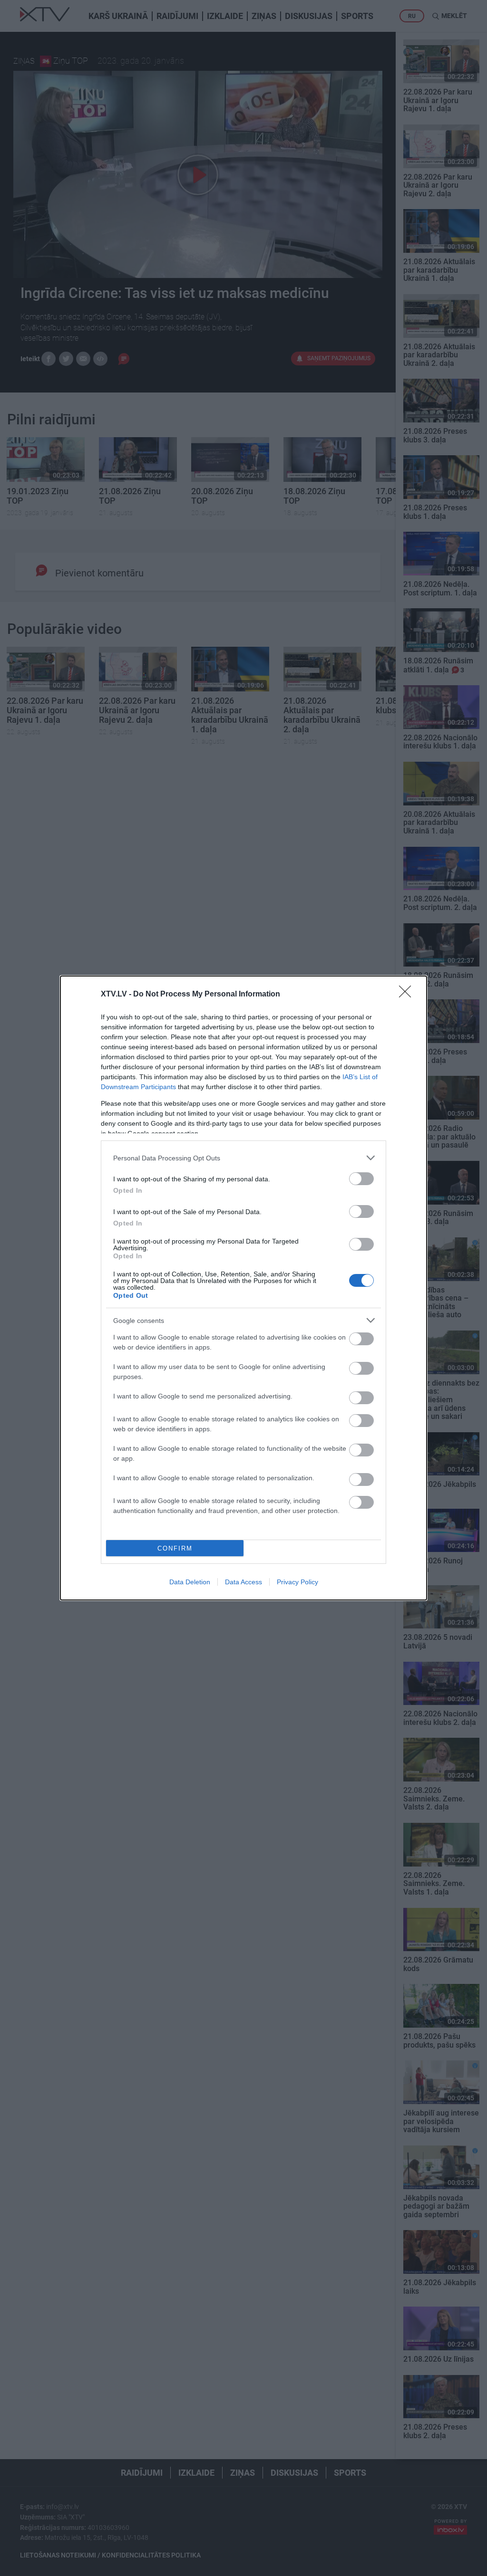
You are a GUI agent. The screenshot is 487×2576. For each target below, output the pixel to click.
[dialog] (243, 1288)
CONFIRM (175, 1548)
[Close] (408, 995)
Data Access (243, 1582)
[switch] (361, 1179)
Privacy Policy (297, 1582)
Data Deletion (190, 1582)
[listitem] (243, 1158)
